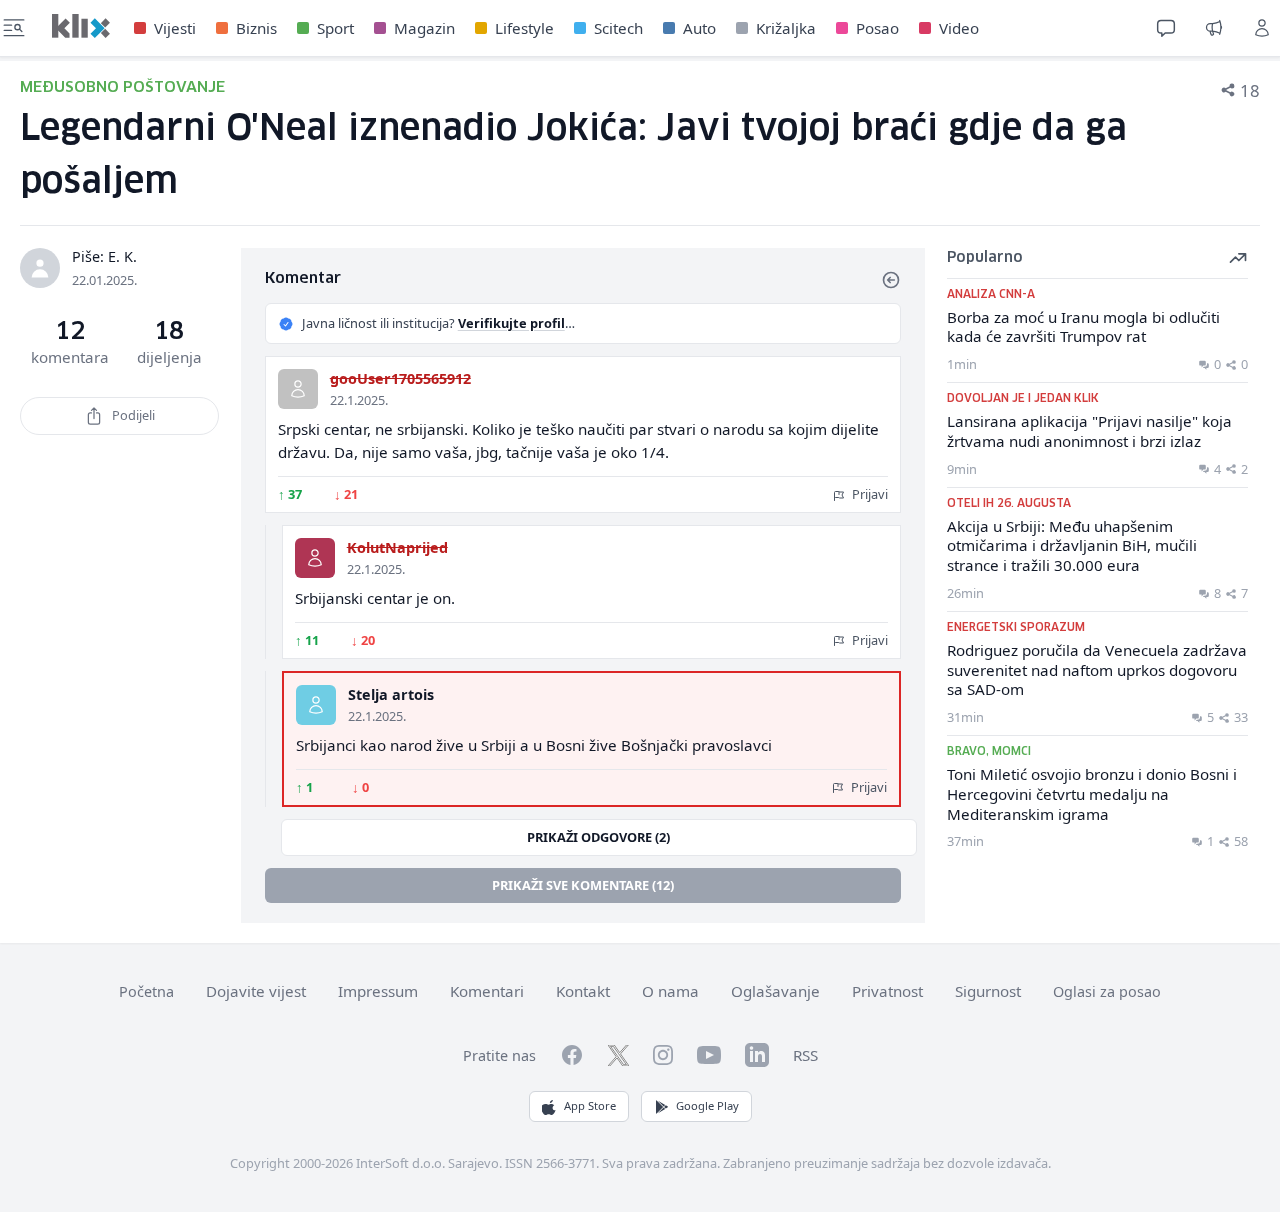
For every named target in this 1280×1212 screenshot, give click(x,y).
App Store (590, 1105)
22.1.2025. (359, 400)
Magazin (424, 28)
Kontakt (583, 991)
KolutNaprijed (397, 547)
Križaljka (786, 28)
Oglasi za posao (1107, 991)
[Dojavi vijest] (1214, 28)
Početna (146, 991)
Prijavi (868, 494)
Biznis (256, 28)
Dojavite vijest (256, 991)
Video (959, 28)
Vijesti (175, 28)
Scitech (618, 28)
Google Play (707, 1105)
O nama (670, 991)
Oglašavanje (775, 991)
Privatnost (887, 991)
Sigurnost (988, 991)
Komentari (487, 991)
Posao (877, 28)
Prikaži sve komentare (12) (583, 885)
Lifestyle (524, 28)
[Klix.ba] (81, 26)
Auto (699, 28)
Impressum (378, 991)
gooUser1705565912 (400, 378)
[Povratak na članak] (891, 280)
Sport (335, 28)
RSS (805, 1055)
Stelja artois (391, 694)
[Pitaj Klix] (1166, 28)
